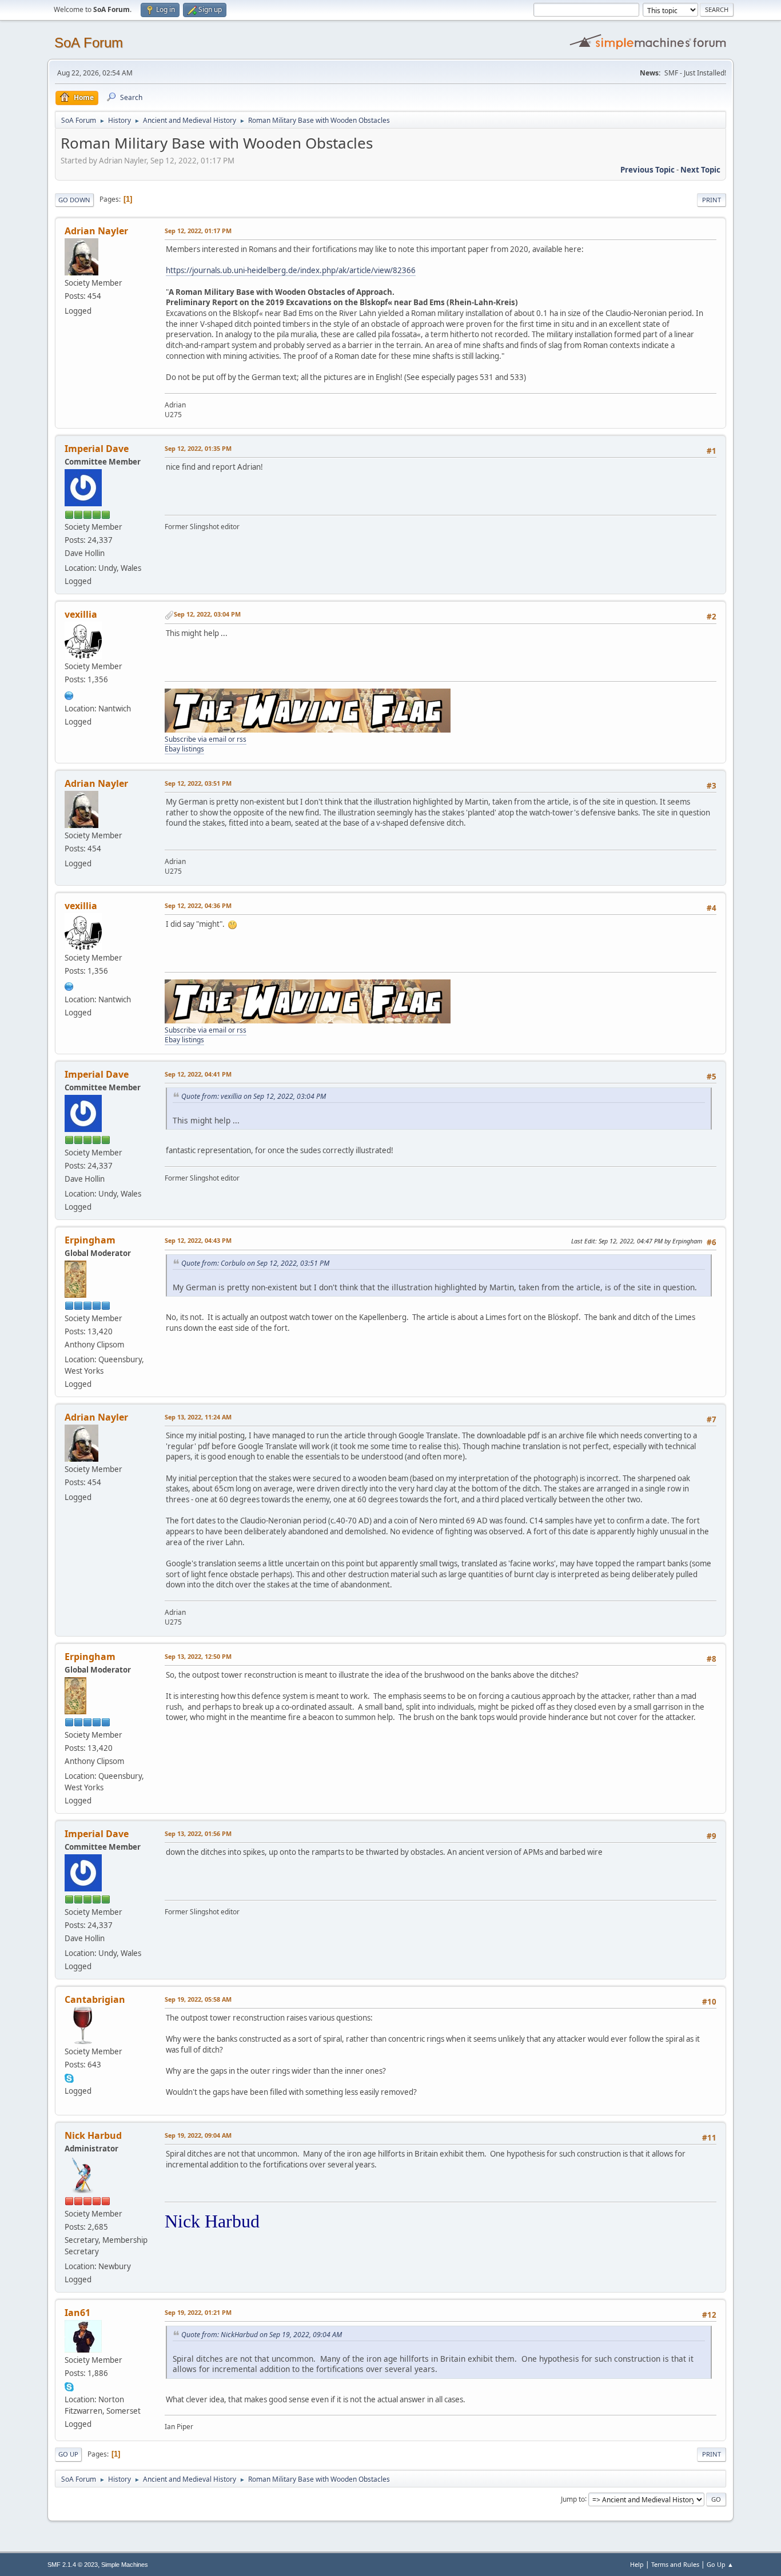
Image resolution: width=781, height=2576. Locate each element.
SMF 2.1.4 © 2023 (73, 2565)
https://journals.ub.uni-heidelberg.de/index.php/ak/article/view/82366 (291, 270)
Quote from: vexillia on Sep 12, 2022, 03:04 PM (254, 1096)
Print (712, 200)
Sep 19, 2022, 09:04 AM (198, 2135)
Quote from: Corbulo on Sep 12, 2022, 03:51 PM (255, 1263)
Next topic (700, 170)
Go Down (74, 200)
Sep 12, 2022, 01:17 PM (198, 231)
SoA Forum (89, 43)
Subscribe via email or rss (206, 739)
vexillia (81, 614)
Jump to (573, 2499)
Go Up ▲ (720, 2564)
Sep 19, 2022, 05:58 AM (198, 1999)
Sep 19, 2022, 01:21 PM (198, 2312)
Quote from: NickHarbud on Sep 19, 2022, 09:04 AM (262, 2335)
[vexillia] (69, 694)
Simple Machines (125, 2565)
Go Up (68, 2454)
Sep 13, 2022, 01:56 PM (198, 1833)
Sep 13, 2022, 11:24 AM (198, 1417)
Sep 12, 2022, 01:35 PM (198, 448)
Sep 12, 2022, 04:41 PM (198, 1074)
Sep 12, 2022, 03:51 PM (198, 783)
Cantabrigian (95, 1999)
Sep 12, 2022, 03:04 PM (207, 614)
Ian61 (77, 2313)
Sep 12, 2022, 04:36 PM (198, 905)
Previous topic (647, 170)
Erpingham (90, 1240)
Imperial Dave (97, 449)
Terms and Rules (675, 2564)
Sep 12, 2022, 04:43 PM (198, 1240)
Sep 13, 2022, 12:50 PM (198, 1656)
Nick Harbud (93, 2135)
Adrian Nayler (96, 231)
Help (637, 2564)
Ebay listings (184, 749)
